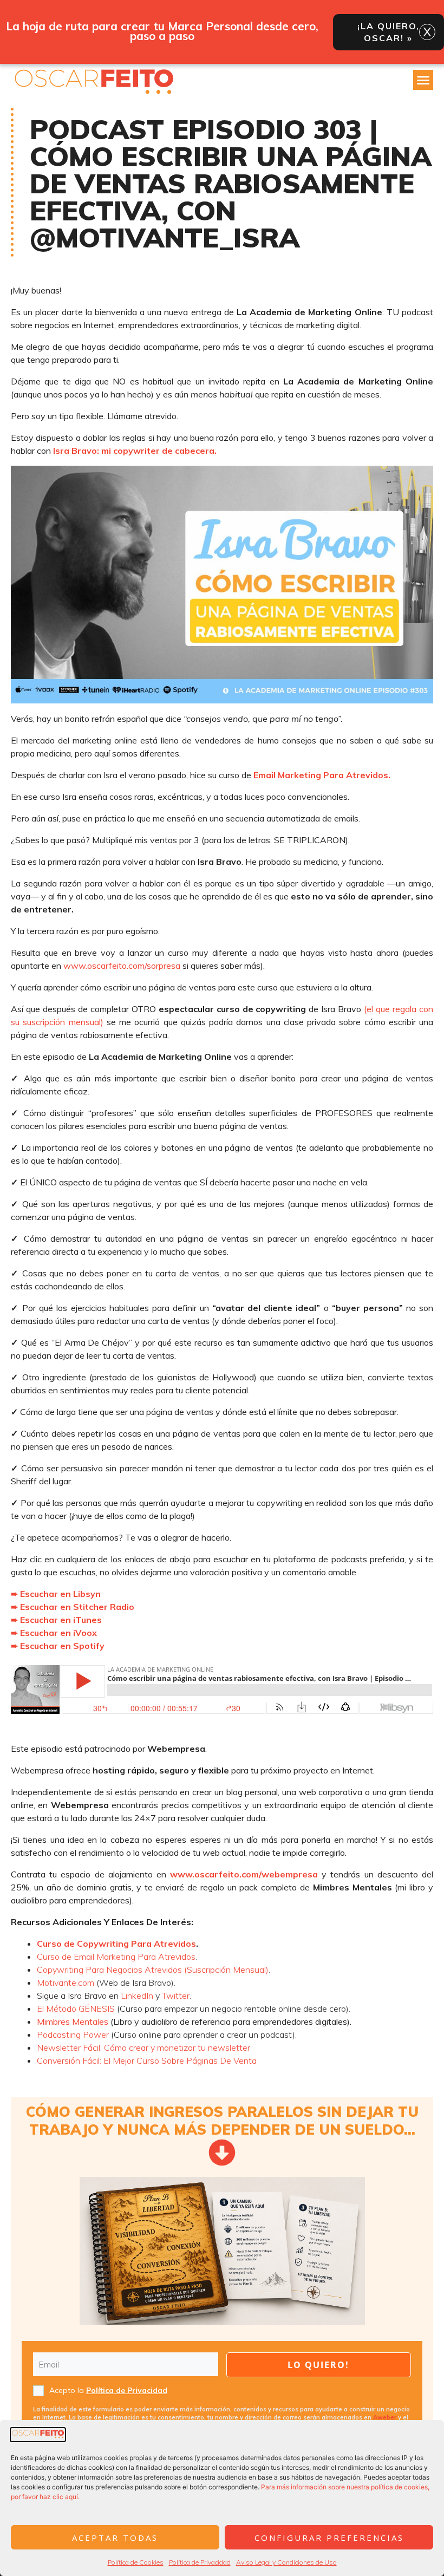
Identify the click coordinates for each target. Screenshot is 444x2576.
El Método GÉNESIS (76, 2008)
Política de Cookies (136, 2562)
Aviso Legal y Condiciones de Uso (286, 2562)
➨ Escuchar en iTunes (56, 1620)
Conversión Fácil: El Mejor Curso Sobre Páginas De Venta (147, 2060)
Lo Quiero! (318, 2365)
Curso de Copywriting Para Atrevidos (116, 1944)
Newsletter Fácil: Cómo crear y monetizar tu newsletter (143, 2047)
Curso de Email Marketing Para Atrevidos (116, 1957)
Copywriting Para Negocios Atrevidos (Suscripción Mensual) (153, 1970)
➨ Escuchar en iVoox (54, 1633)
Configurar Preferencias (329, 2538)
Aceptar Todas (115, 2538)
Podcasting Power (73, 2034)
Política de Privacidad (200, 2562)
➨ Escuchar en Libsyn (56, 1594)
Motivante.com (66, 1982)
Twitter (176, 1995)
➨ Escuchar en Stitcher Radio (73, 1607)
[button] (423, 80)
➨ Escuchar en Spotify (58, 1646)
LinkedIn (137, 1995)
